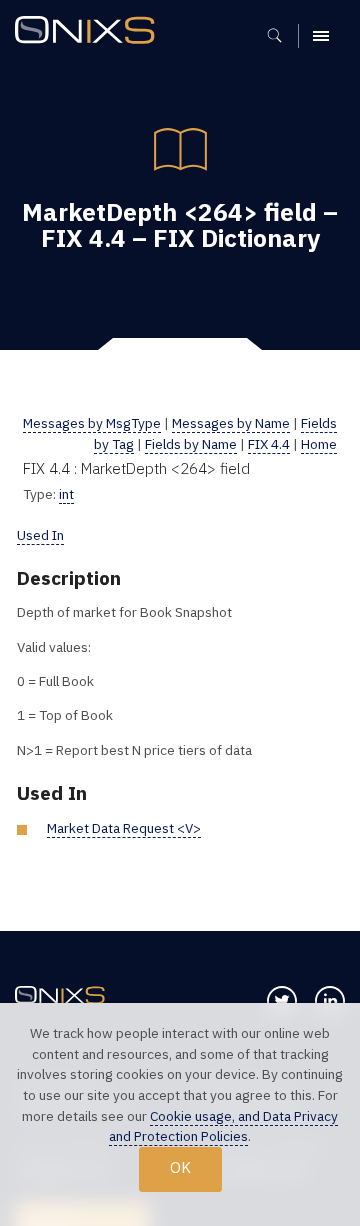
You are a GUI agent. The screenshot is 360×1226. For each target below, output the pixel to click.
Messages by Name (231, 423)
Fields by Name (191, 444)
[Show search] (281, 36)
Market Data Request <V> (124, 828)
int (66, 494)
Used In (40, 535)
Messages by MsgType (92, 423)
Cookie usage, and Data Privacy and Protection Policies (223, 1126)
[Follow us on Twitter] (282, 1001)
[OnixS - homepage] (90, 32)
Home (319, 444)
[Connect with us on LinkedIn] (330, 1001)
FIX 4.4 (269, 444)
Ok (180, 1167)
